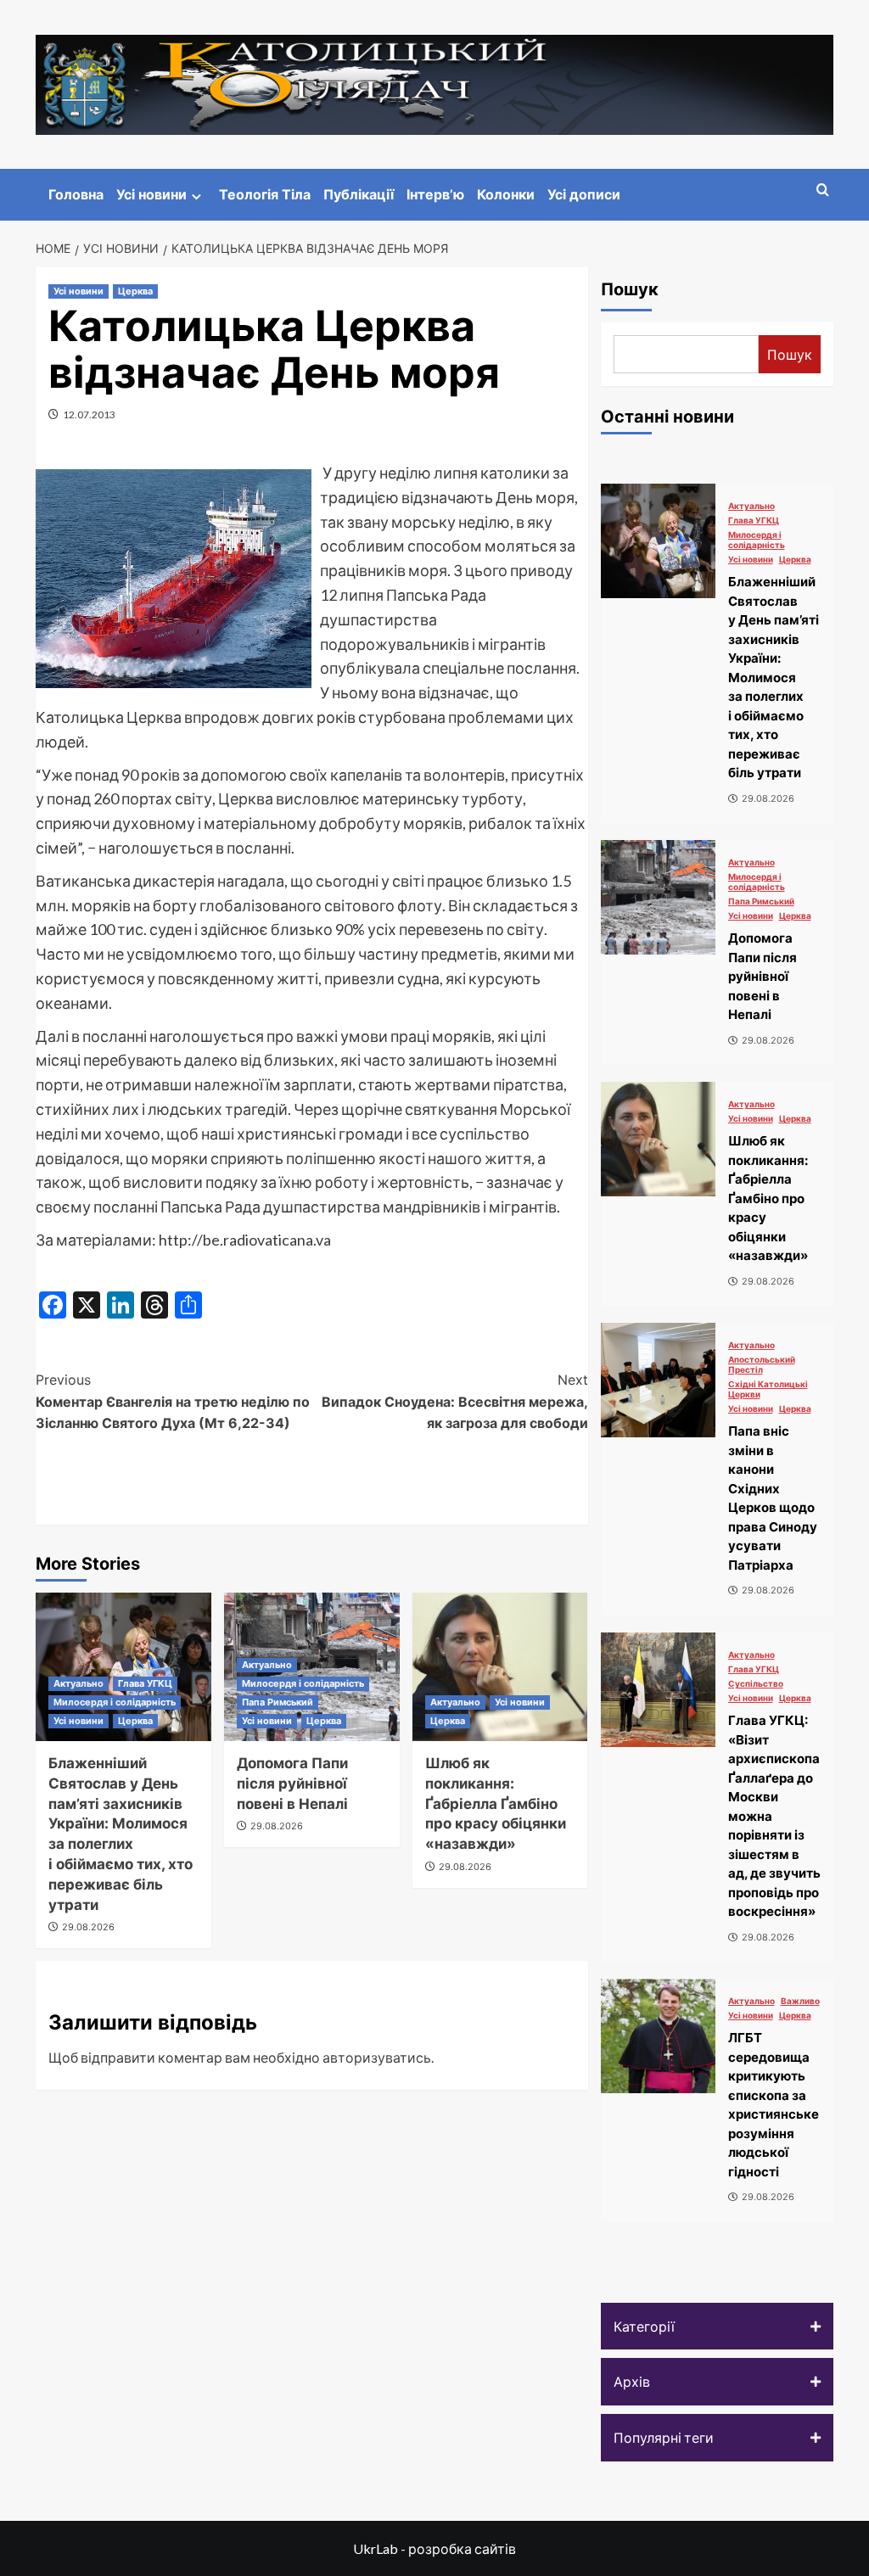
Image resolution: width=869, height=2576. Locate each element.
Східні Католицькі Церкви (768, 1389)
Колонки (506, 194)
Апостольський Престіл (762, 1364)
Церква (135, 291)
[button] (718, 2327)
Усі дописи (584, 194)
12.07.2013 (89, 414)
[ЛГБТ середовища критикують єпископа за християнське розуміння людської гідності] (658, 2036)
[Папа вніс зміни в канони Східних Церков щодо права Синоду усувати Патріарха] (658, 1380)
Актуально (78, 1683)
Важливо (800, 2001)
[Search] (823, 190)
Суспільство (756, 1683)
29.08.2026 (88, 1927)
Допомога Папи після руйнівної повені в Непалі (292, 1784)
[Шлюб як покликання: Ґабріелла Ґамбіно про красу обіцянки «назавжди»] (500, 1667)
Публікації (359, 194)
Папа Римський (278, 1702)
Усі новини (151, 194)
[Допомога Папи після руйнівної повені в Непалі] (658, 897)
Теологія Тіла (265, 194)
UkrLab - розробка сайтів (434, 2548)
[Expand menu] (196, 196)
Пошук (630, 289)
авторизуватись (377, 2057)
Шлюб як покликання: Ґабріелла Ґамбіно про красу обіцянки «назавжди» (496, 1803)
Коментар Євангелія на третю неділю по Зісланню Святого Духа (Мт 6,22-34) (173, 1401)
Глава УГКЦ (145, 1683)
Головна (76, 194)
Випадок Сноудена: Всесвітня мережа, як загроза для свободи (454, 1401)
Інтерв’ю (435, 194)
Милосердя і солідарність (115, 1702)
